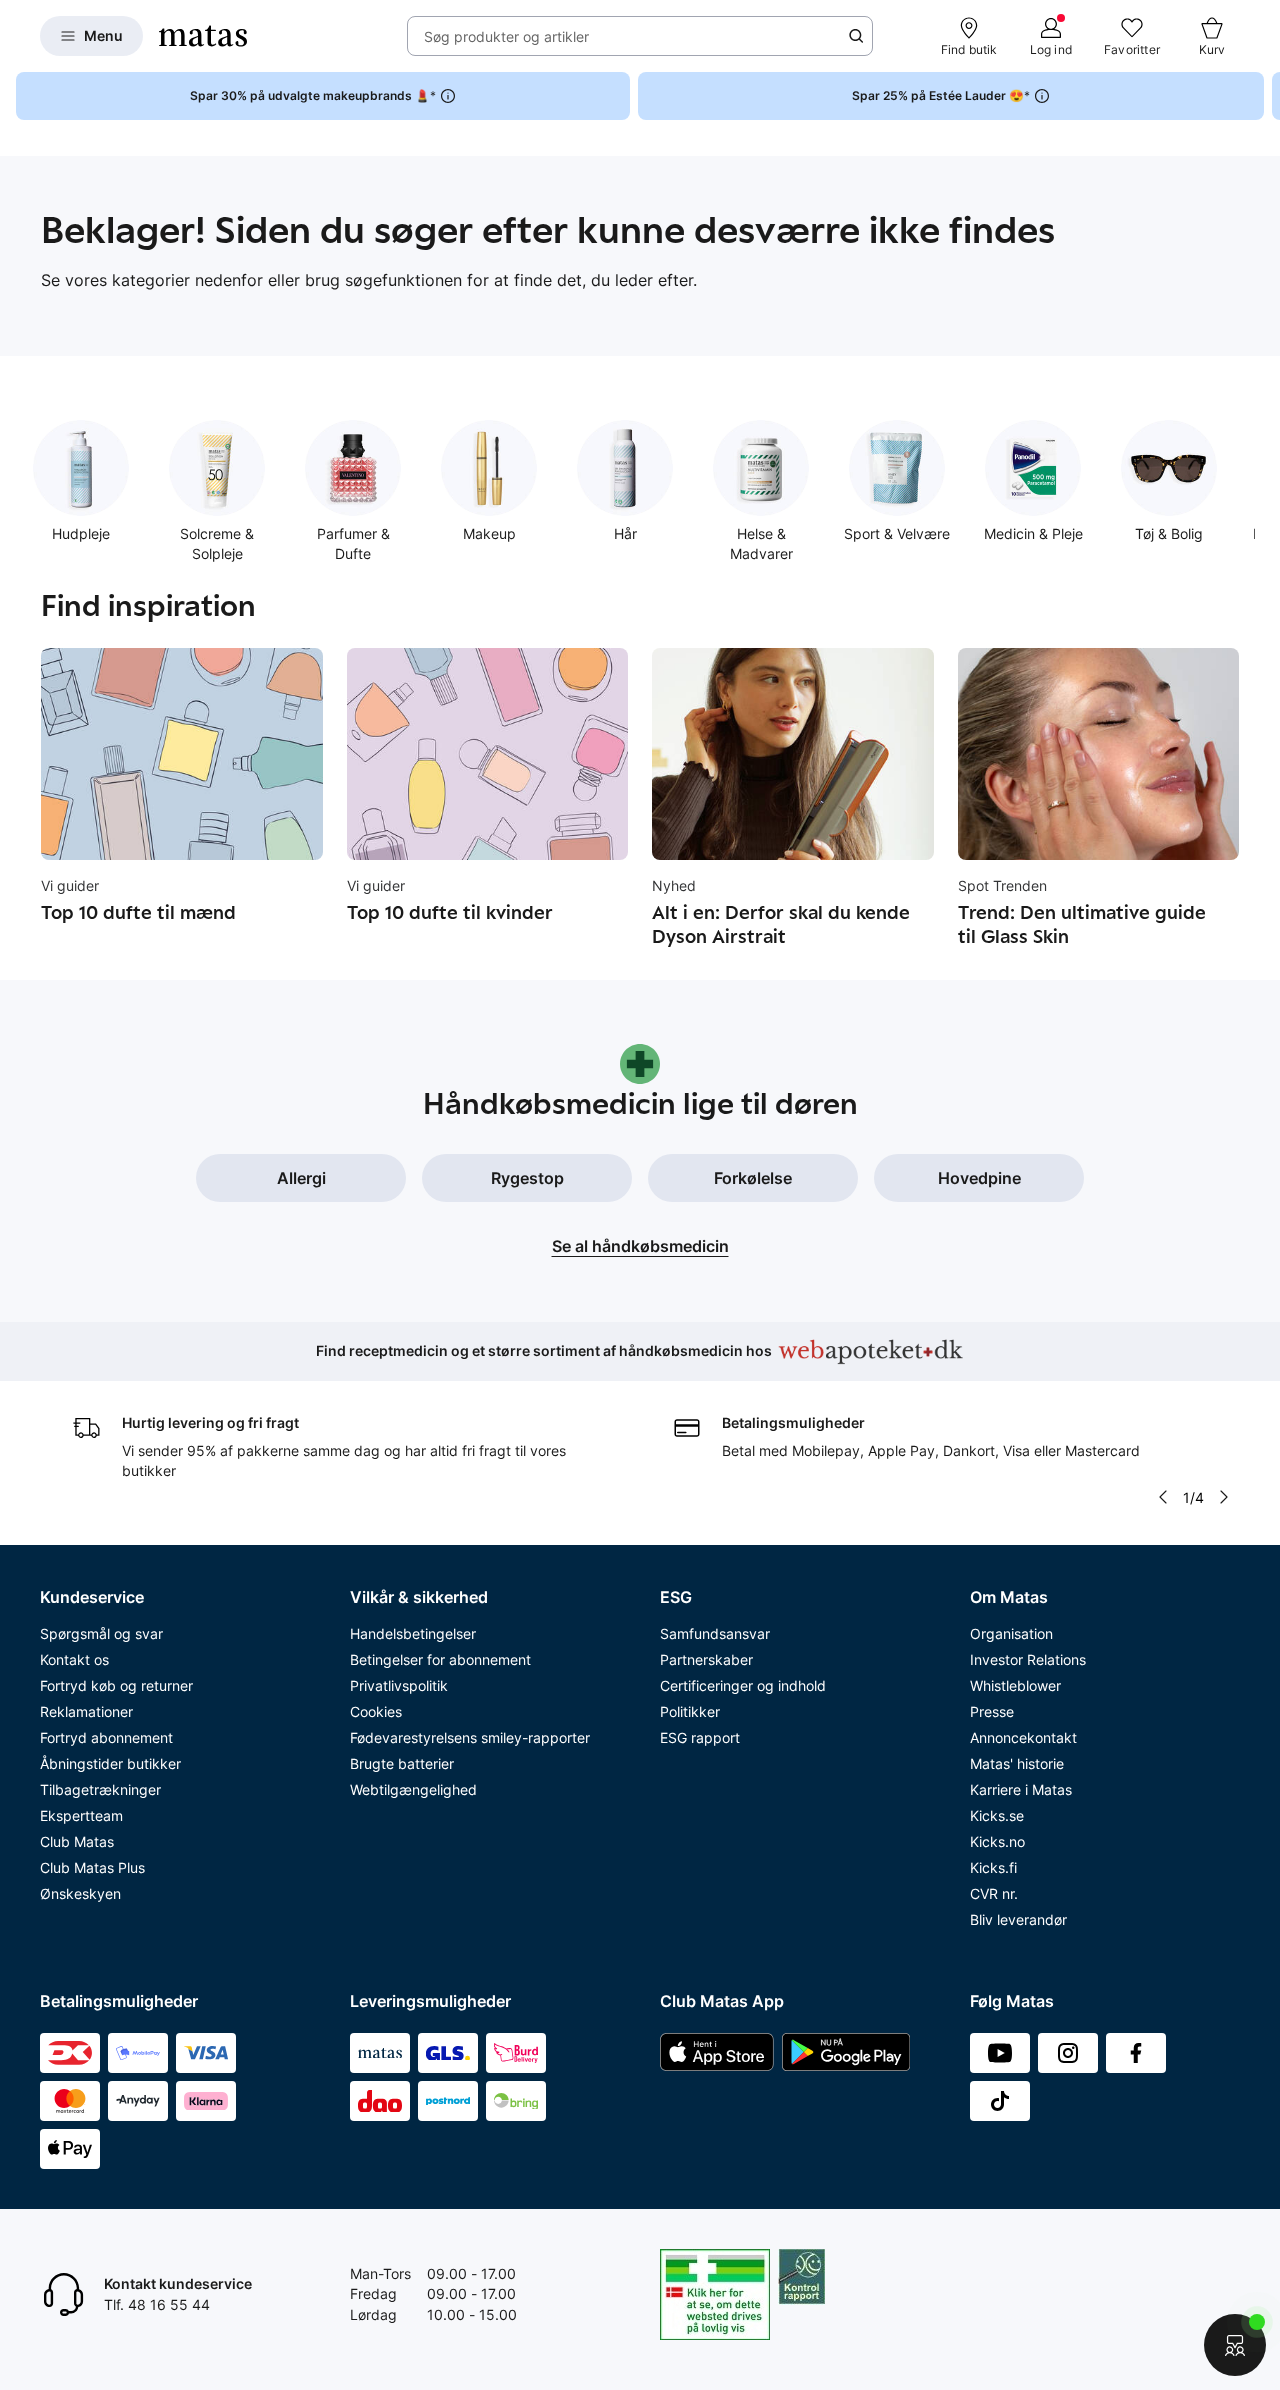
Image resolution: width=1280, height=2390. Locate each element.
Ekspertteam (81, 1815)
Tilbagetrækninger (100, 1789)
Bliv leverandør (1018, 1919)
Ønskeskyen (80, 1893)
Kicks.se (997, 1815)
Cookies (376, 1711)
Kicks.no (997, 1841)
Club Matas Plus (92, 1867)
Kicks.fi (993, 1867)
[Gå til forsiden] (203, 36)
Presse (992, 1711)
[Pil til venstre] (1163, 1497)
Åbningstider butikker (110, 1763)
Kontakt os (74, 1659)
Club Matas (77, 1841)
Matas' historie (1017, 1763)
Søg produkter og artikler (506, 36)
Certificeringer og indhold (743, 1685)
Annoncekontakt (1023, 1737)
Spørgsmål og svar (101, 1633)
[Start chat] (1235, 2345)
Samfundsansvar (715, 1633)
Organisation (1011, 1633)
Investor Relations (1028, 1659)
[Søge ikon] (856, 36)
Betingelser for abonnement (440, 1659)
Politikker (690, 1711)
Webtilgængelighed (413, 1789)
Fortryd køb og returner (116, 1685)
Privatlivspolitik (399, 1685)
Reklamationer (86, 1711)
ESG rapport (700, 1737)
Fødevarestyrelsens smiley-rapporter (470, 1737)
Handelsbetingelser (413, 1633)
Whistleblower (1015, 1685)
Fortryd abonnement (106, 1737)
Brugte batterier (402, 1763)
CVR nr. (994, 1893)
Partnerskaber (706, 1659)
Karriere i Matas (1021, 1789)
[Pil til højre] (1264, 96)
